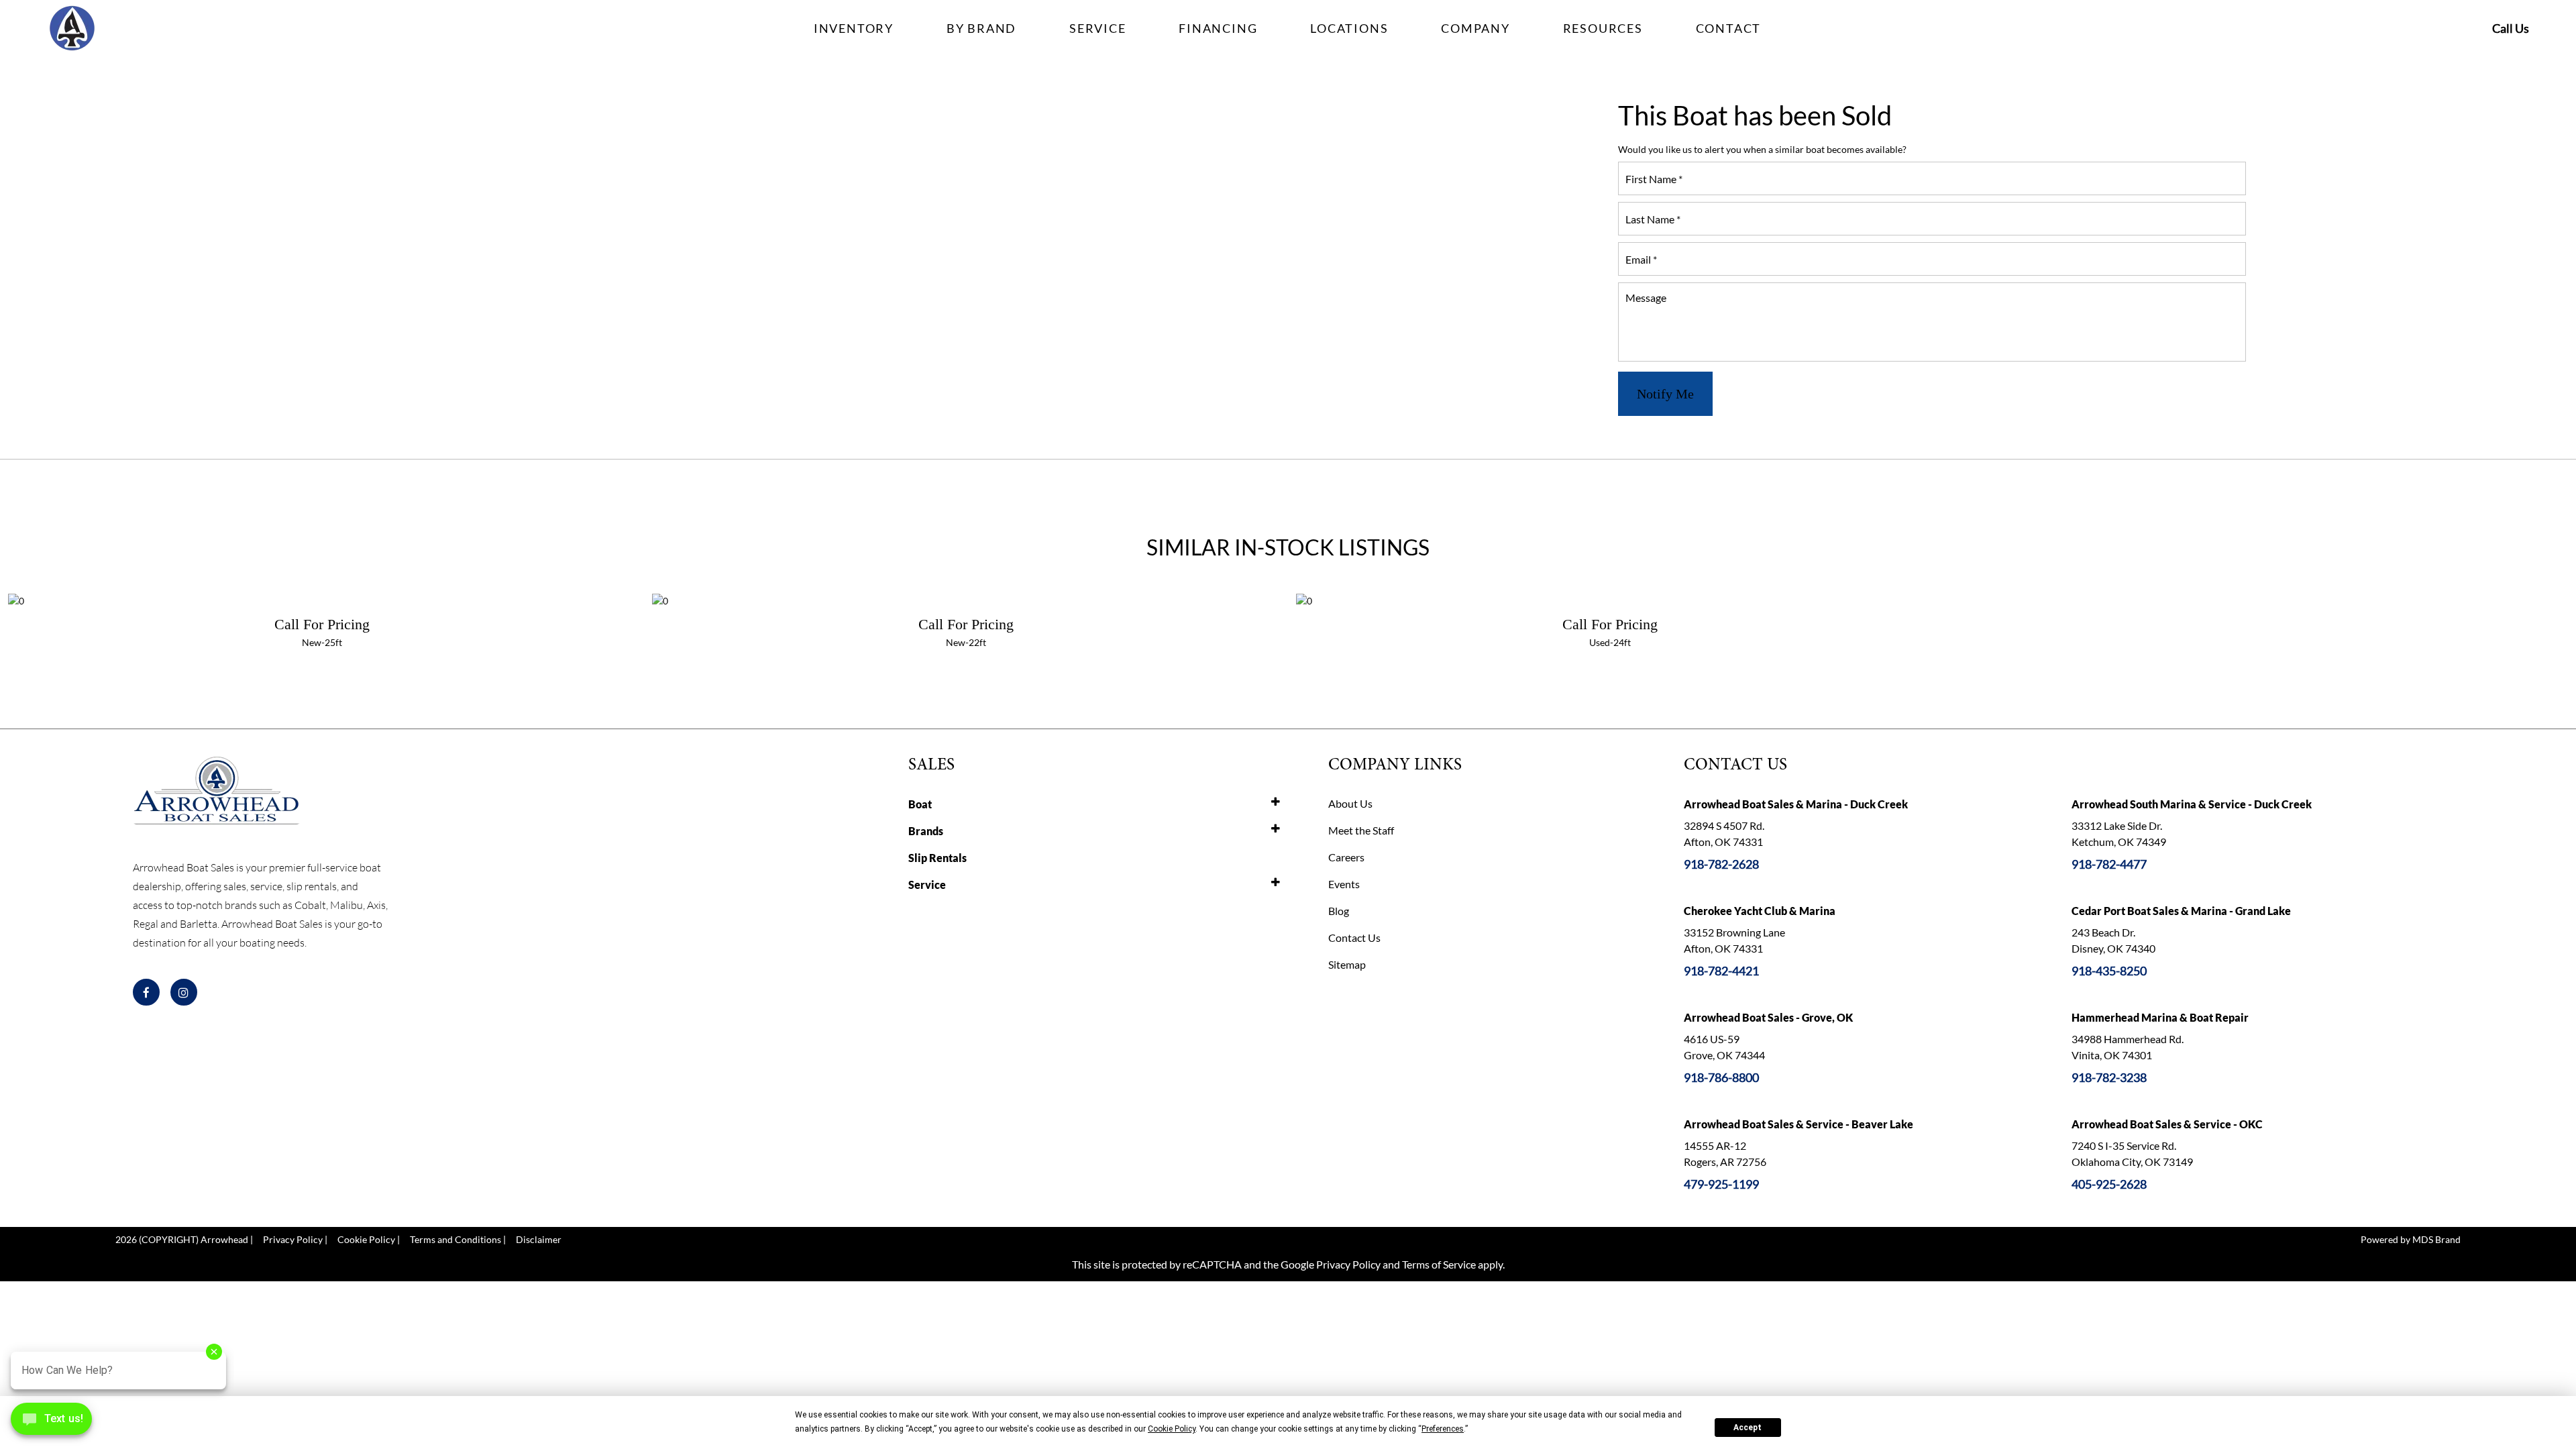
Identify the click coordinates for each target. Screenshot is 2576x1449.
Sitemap (1347, 964)
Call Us (2511, 28)
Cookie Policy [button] (1172, 1429)
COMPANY (1475, 28)
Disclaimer (539, 1239)
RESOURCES (1603, 28)
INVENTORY (854, 28)
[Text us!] (51, 1422)
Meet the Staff (1361, 830)
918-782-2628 (1721, 864)
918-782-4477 (2109, 864)
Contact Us (1354, 937)
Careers (1346, 857)
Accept (1748, 1428)
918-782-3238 (2109, 1077)
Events (1344, 884)
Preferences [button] (1443, 1429)
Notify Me (1665, 394)
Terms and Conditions (455, 1239)
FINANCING (1218, 28)
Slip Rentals (937, 858)
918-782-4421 (1721, 971)
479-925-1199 (1721, 1184)
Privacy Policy (293, 1239)
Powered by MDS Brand (2411, 1239)
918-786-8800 (1721, 1077)
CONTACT (1729, 28)
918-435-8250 (2109, 971)
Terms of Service (1439, 1264)
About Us (1350, 803)
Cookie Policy (366, 1239)
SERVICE (1098, 28)
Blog (1339, 911)
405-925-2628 (2109, 1184)
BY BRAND (981, 28)
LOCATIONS (1349, 28)
